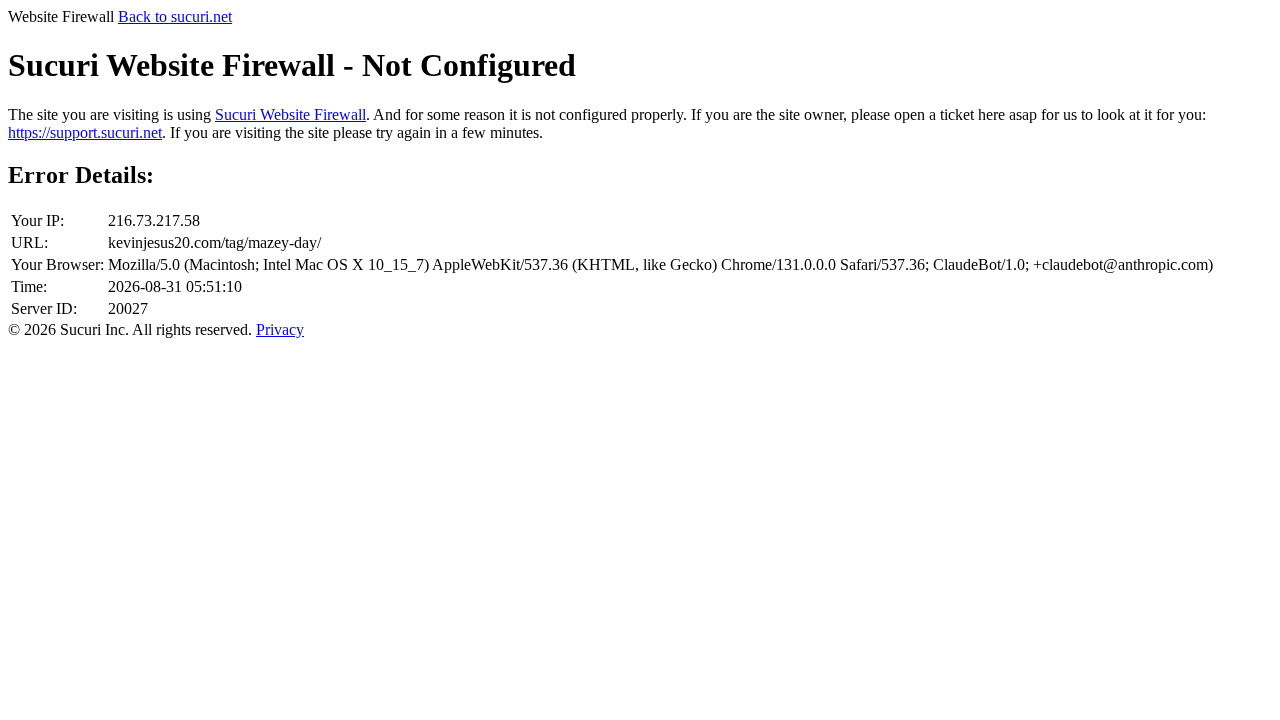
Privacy (280, 329)
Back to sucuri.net (175, 16)
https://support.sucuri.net (85, 132)
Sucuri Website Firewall (290, 114)
